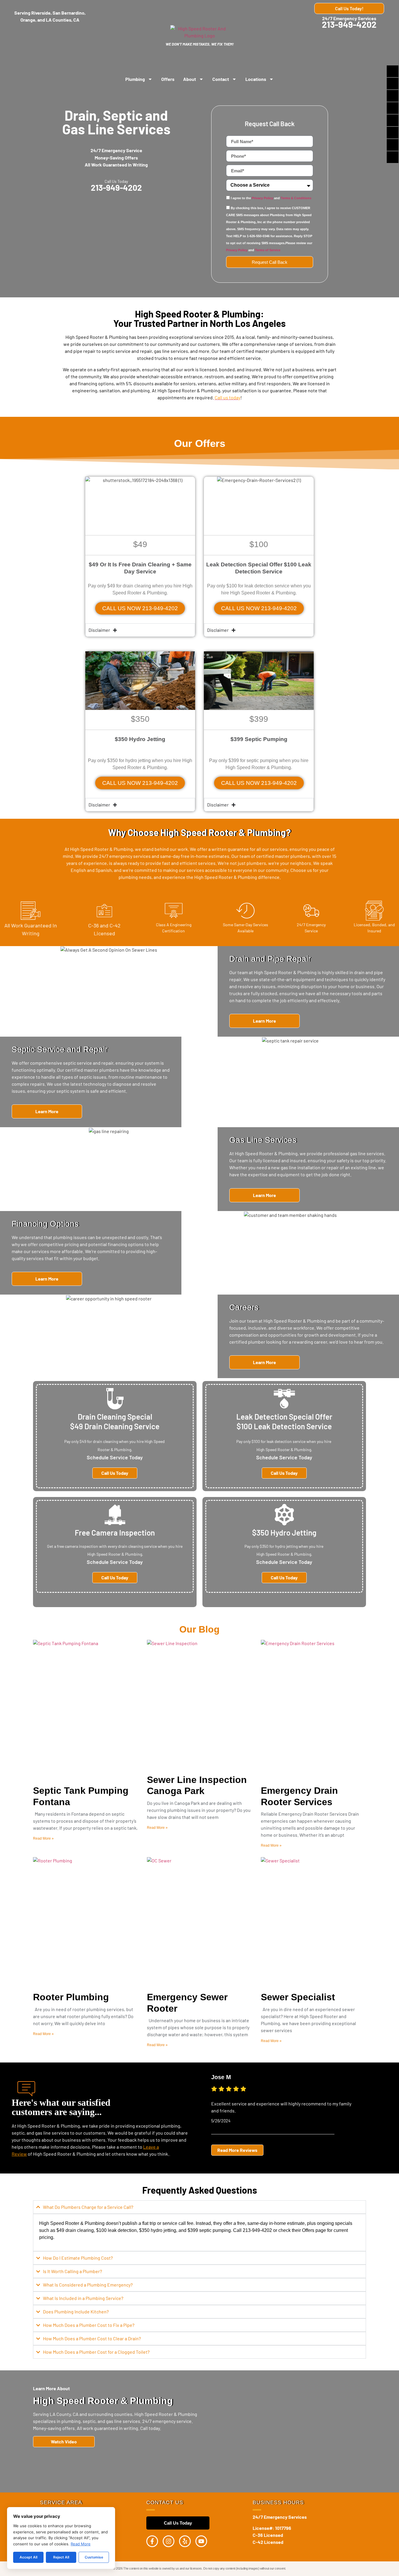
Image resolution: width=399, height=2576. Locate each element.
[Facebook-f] (152, 2541)
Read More (81, 2544)
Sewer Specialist (298, 1997)
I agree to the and (271, 198)
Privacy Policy (262, 198)
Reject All (61, 2557)
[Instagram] (169, 2541)
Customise (94, 2557)
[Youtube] (201, 2541)
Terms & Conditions (296, 198)
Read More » (43, 1838)
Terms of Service (268, 250)
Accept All (28, 2557)
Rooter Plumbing (71, 1997)
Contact (221, 79)
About (190, 79)
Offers (168, 79)
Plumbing (135, 79)
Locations (256, 79)
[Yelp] (185, 2541)
